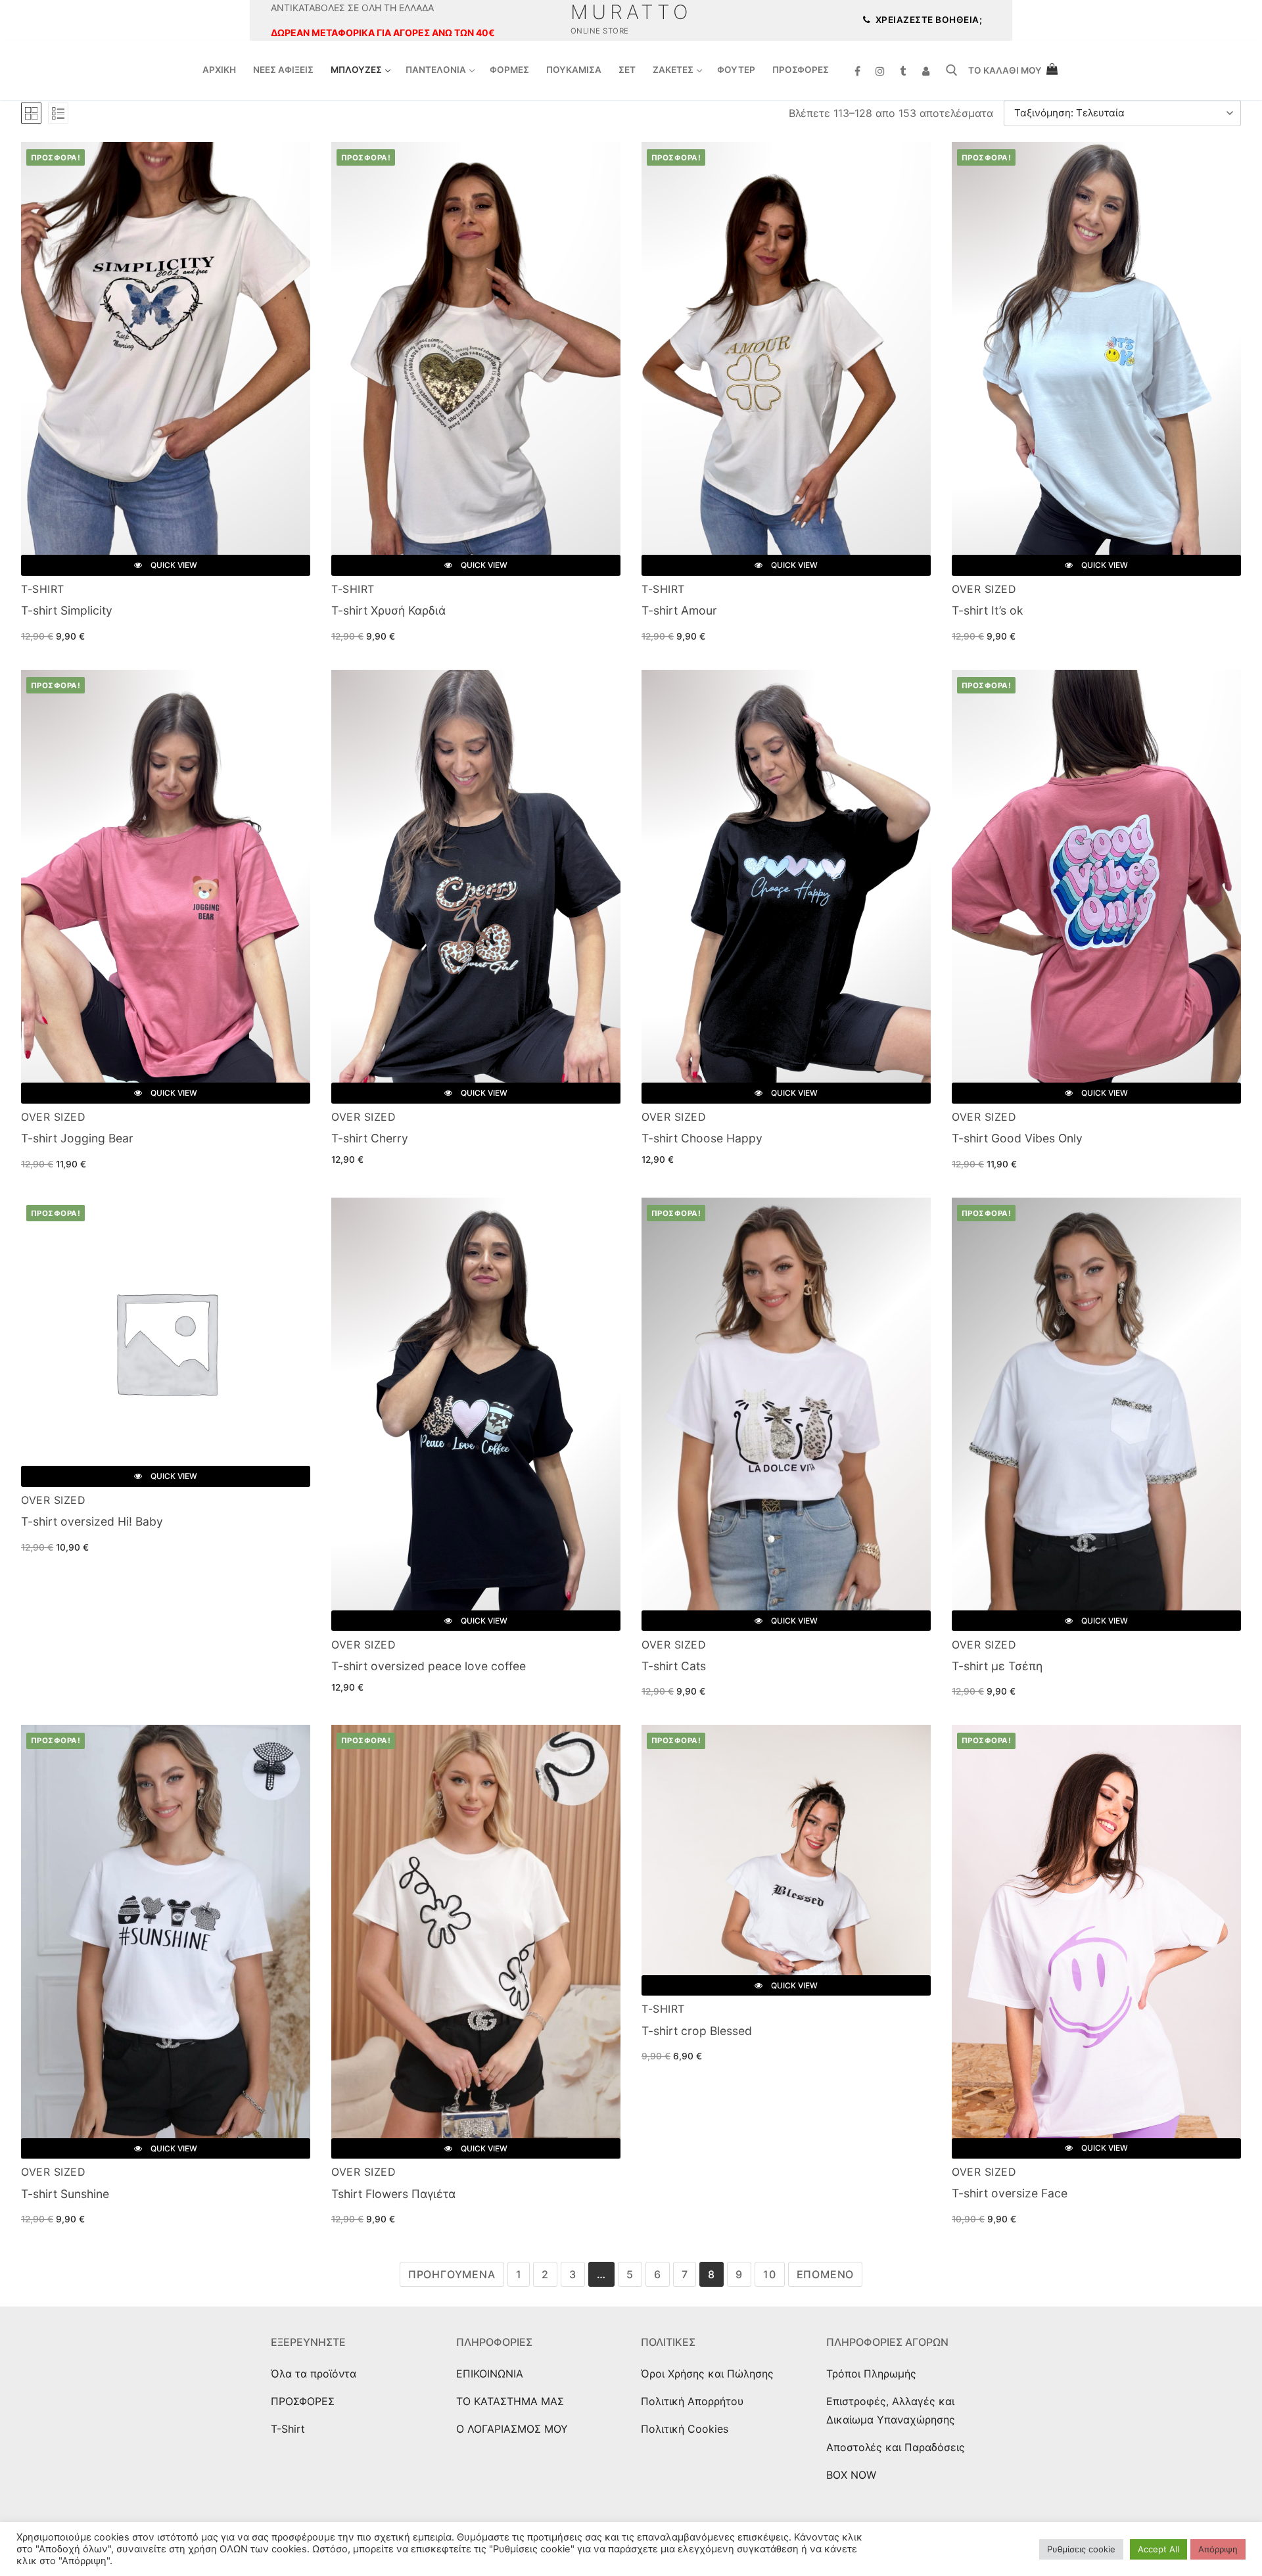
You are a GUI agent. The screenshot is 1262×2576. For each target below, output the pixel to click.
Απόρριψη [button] (1218, 2549)
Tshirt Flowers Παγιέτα (393, 2194)
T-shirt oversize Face (1010, 2193)
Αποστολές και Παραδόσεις (896, 2447)
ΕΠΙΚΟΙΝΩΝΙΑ (490, 2374)
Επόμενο (826, 2274)
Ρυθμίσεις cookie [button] (1081, 2549)
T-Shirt (43, 589)
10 (770, 2274)
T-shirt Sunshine (65, 2194)
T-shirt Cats (674, 1666)
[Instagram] (880, 71)
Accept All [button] (1158, 2549)
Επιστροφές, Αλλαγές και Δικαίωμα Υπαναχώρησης (891, 2410)
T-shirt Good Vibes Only (1017, 1138)
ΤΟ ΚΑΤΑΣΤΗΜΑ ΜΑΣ (510, 2401)
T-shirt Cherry (370, 1138)
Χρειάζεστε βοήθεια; (927, 20)
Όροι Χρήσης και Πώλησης (707, 2374)
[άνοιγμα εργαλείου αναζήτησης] (952, 70)
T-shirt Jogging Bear (77, 1138)
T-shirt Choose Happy (702, 1138)
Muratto (631, 12)
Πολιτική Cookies (685, 2429)
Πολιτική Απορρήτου (692, 2401)
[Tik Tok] (903, 71)
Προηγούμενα (452, 2274)
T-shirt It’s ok (988, 610)
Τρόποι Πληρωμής (871, 2374)
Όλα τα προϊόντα (314, 2374)
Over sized (984, 589)
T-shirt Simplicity (67, 610)
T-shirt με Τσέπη (997, 1666)
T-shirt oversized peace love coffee (429, 1666)
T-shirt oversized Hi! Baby (92, 1521)
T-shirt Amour (679, 610)
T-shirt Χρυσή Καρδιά (388, 610)
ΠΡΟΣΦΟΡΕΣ (303, 2401)
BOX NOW (851, 2475)
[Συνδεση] (926, 71)
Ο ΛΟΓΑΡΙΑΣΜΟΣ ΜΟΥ (512, 2429)
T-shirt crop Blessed (697, 2031)
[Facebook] (857, 71)
